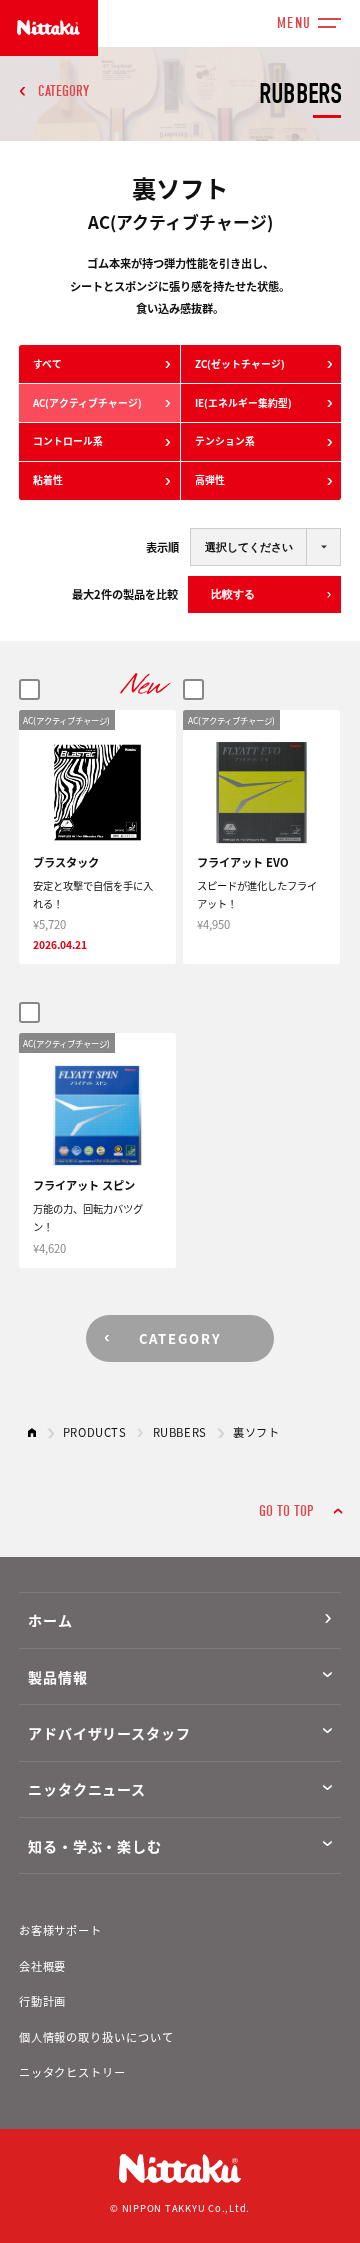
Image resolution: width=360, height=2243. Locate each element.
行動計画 (43, 2001)
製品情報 (57, 1677)
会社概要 (43, 1966)
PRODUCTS (95, 1432)
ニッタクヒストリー (72, 2072)
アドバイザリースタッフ (109, 1733)
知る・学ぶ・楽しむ (95, 1846)
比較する (233, 594)
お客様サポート (60, 1930)
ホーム (50, 1620)
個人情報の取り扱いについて (96, 2037)
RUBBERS (180, 1432)
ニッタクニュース (87, 1789)
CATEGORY (63, 91)
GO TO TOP (286, 1511)
